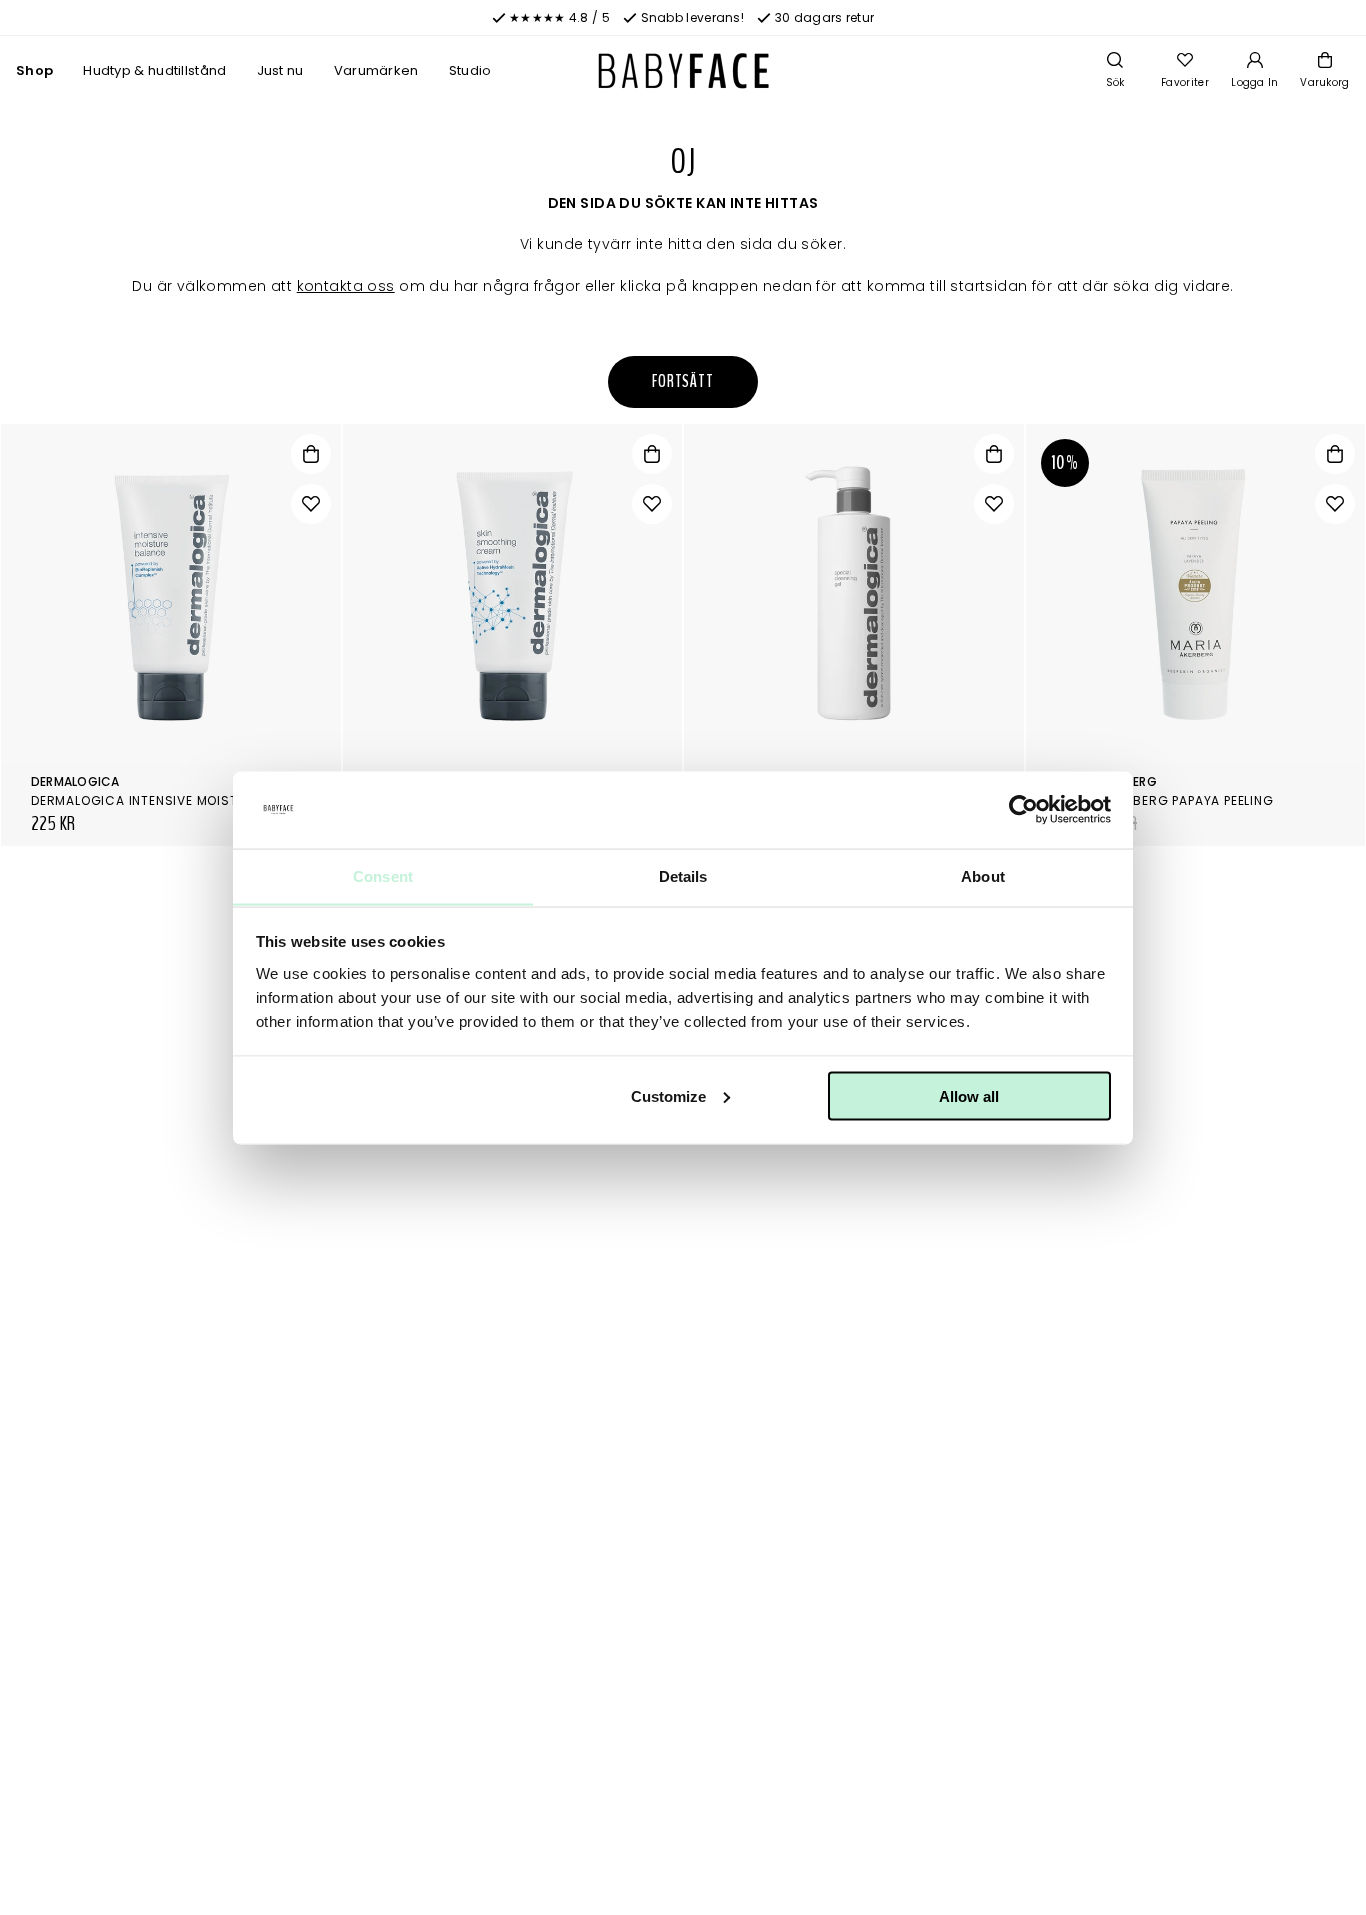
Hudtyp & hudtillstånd (154, 70)
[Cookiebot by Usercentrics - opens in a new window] (1023, 810)
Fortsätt (683, 381)
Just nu (280, 70)
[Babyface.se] (683, 71)
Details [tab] (683, 875)
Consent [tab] (383, 875)
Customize (668, 1095)
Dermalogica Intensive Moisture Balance (177, 800)
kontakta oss (346, 286)
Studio (470, 70)
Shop (34, 70)
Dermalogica (75, 781)
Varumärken (376, 70)
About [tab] (983, 875)
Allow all (969, 1095)
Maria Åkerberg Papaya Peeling (1165, 800)
